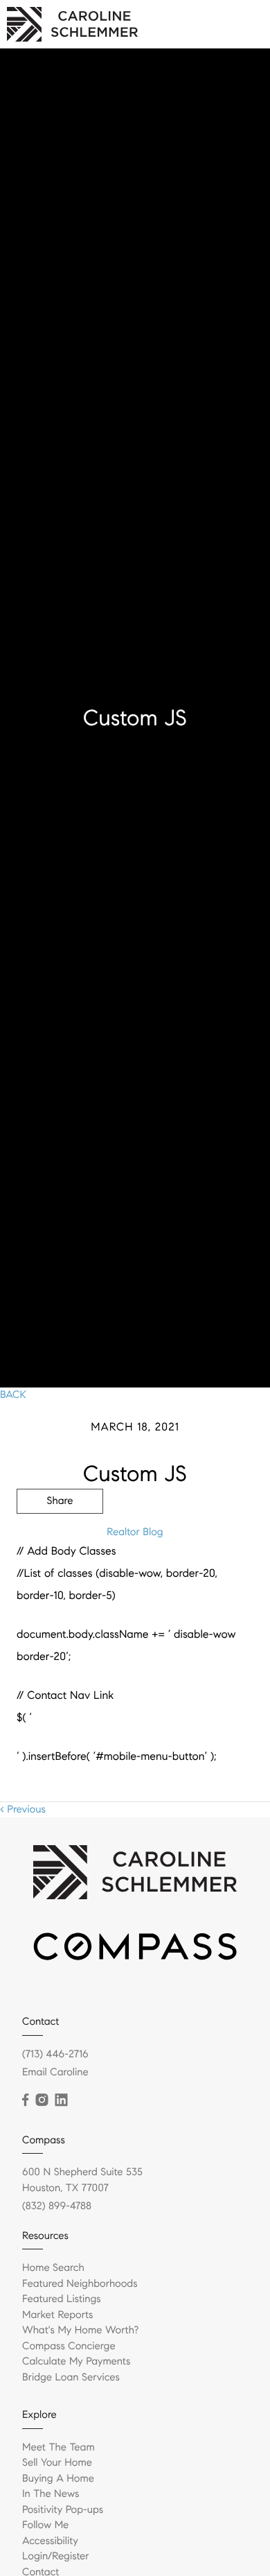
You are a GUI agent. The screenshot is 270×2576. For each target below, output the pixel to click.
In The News (51, 2494)
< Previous (23, 1810)
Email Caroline (55, 2073)
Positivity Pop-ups (63, 2510)
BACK (13, 1395)
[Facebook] (25, 2100)
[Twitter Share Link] (60, 1539)
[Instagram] (42, 2100)
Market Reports (58, 2315)
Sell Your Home (57, 2463)
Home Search (53, 2268)
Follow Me (45, 2525)
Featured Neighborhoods (80, 2284)
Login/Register (56, 2557)
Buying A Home (58, 2479)
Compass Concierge (69, 2346)
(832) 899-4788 (57, 2206)
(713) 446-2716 (55, 2055)
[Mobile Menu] (243, 24)
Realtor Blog (135, 1532)
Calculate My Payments (76, 2362)
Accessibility (50, 2541)
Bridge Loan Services (71, 2378)
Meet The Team (58, 2448)
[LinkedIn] (61, 2100)
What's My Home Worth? (80, 2331)
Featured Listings (62, 2299)
